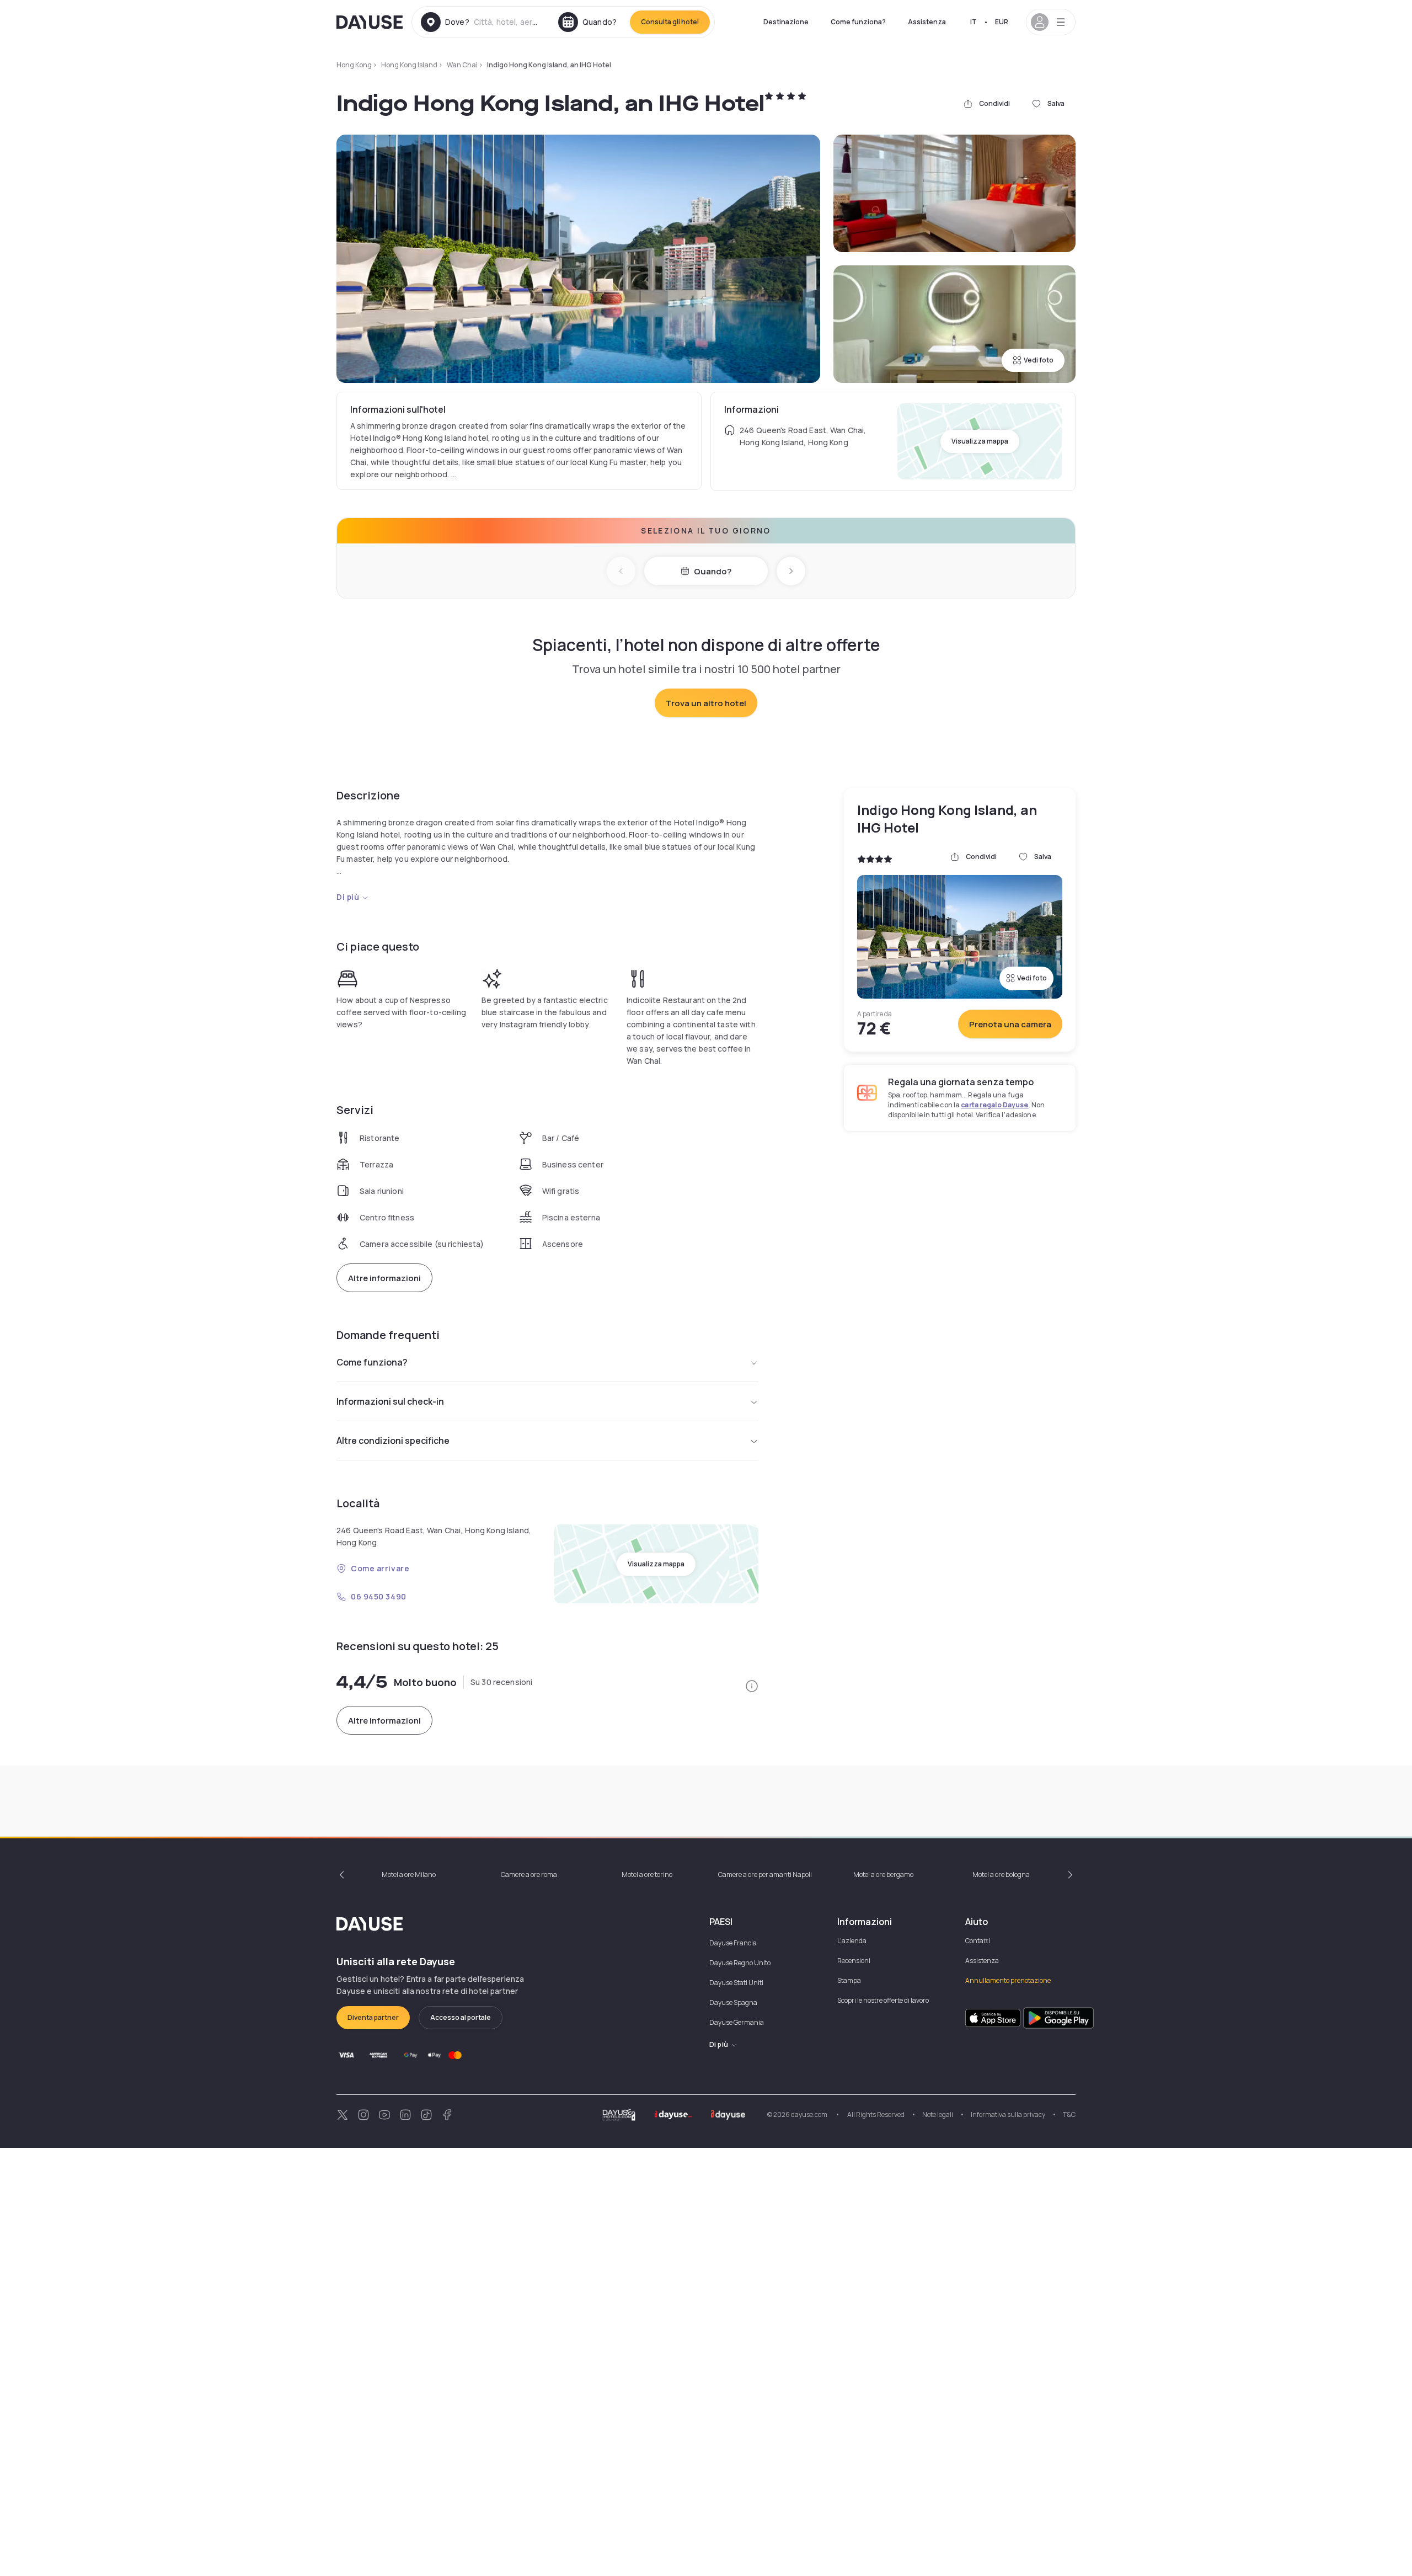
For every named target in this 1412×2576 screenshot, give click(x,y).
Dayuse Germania (737, 2022)
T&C (1069, 2114)
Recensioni (854, 1961)
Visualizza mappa (980, 441)
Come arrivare (380, 1568)
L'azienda (852, 1941)
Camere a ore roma (529, 1874)
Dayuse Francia (733, 1943)
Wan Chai (462, 65)
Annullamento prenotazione (1008, 1980)
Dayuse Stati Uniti (736, 1983)
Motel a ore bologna (1001, 1874)
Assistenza (927, 22)
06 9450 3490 (379, 1596)
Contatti (978, 1941)
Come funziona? (858, 22)
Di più (348, 897)
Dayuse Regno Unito (740, 1963)
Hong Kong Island (409, 65)
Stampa (849, 1980)
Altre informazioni (384, 1278)
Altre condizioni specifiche (393, 1441)
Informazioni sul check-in (390, 1401)
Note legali (938, 2114)
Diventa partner (373, 2017)
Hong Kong (354, 65)
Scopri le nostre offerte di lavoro (883, 2000)
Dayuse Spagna (733, 2002)
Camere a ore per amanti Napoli (765, 1874)
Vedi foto (1039, 360)
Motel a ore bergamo (883, 1874)
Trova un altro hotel (706, 703)
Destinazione (786, 22)
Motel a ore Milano (409, 1874)
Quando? (713, 571)
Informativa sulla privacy (1008, 2114)
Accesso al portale (461, 2017)
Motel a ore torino (647, 1874)
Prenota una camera (1010, 1024)
